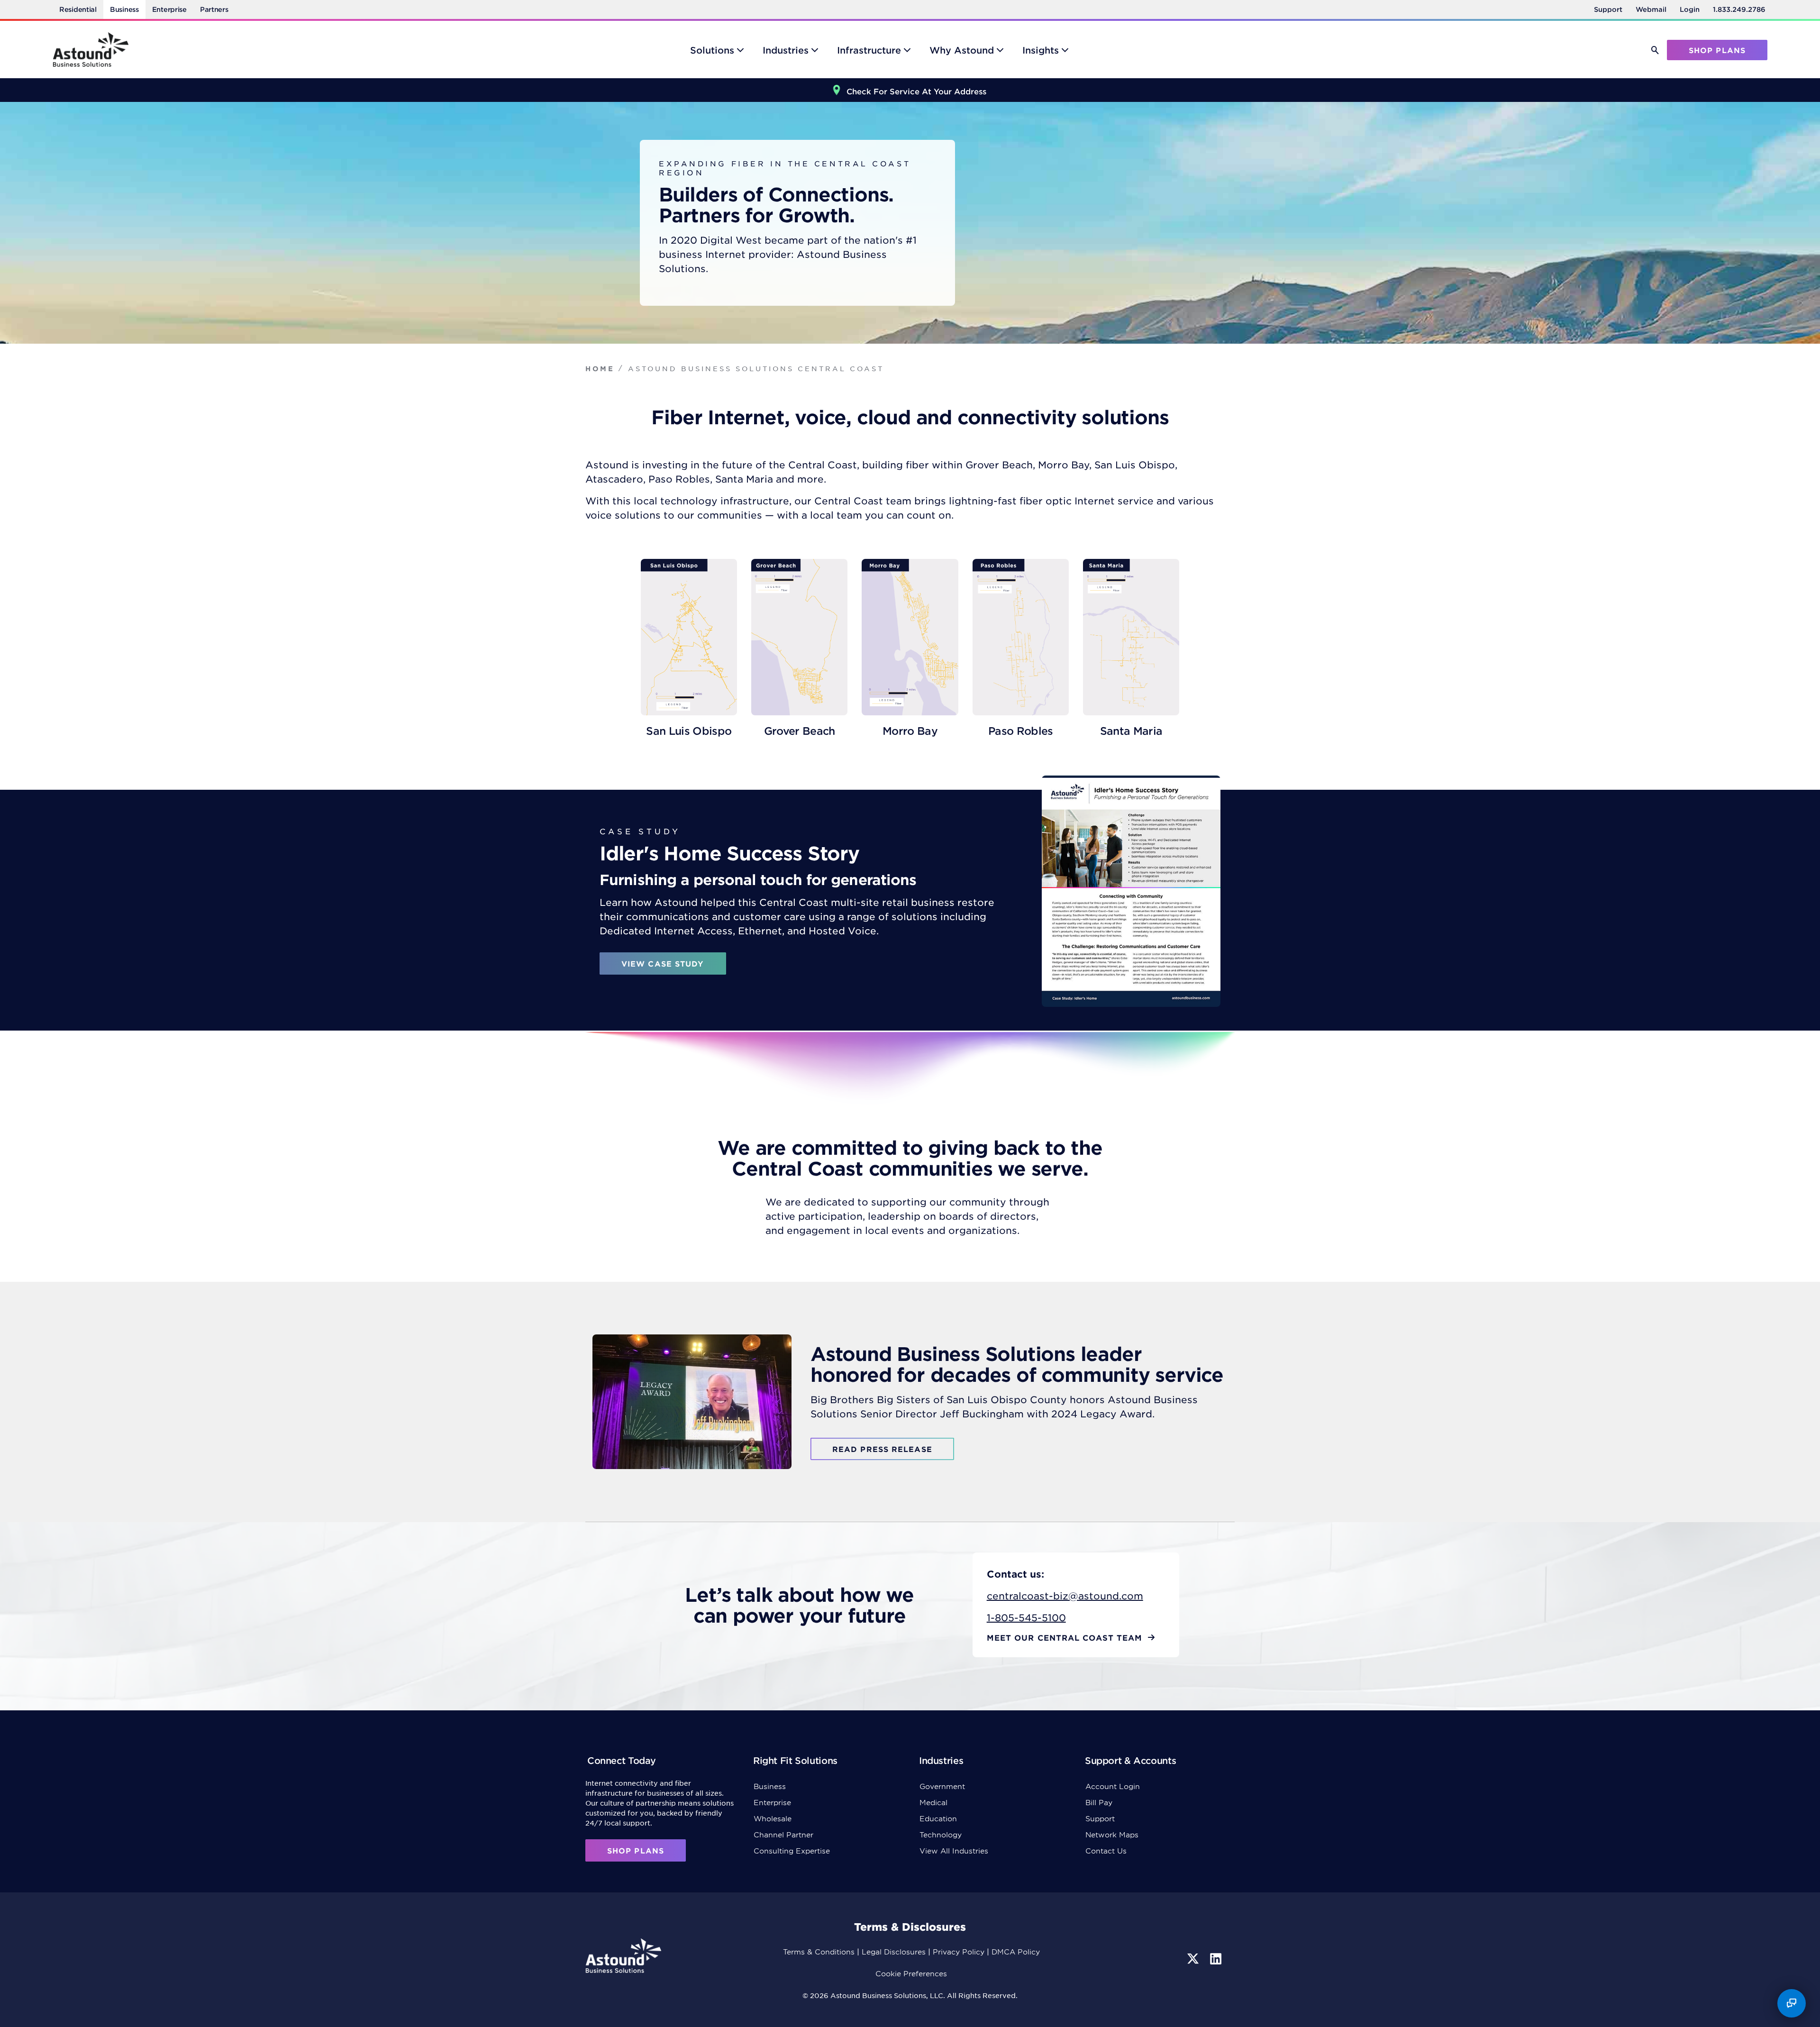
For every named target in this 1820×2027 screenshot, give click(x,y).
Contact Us (1106, 1850)
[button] (1655, 50)
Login (1690, 9)
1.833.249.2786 (1739, 9)
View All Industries (954, 1850)
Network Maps (1112, 1834)
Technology (941, 1834)
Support (1608, 9)
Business (124, 9)
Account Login (1113, 1786)
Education (938, 1818)
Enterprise (169, 9)
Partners (214, 9)
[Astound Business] (91, 50)
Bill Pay (1099, 1802)
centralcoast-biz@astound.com (1065, 1596)
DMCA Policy (1016, 1951)
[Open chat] (1792, 2003)
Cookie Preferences (911, 1973)
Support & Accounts (1130, 1760)
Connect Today (622, 1760)
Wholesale (773, 1818)
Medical (933, 1802)
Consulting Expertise (792, 1850)
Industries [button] (786, 50)
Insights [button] (1041, 50)
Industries (941, 1760)
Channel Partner (783, 1834)
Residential (78, 9)
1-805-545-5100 (1026, 1617)
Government (942, 1786)
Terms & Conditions (819, 1951)
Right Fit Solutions (795, 1760)
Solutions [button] (712, 50)
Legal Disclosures (894, 1951)
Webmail (1651, 9)
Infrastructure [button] (869, 50)
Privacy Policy (959, 1951)
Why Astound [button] (962, 50)
